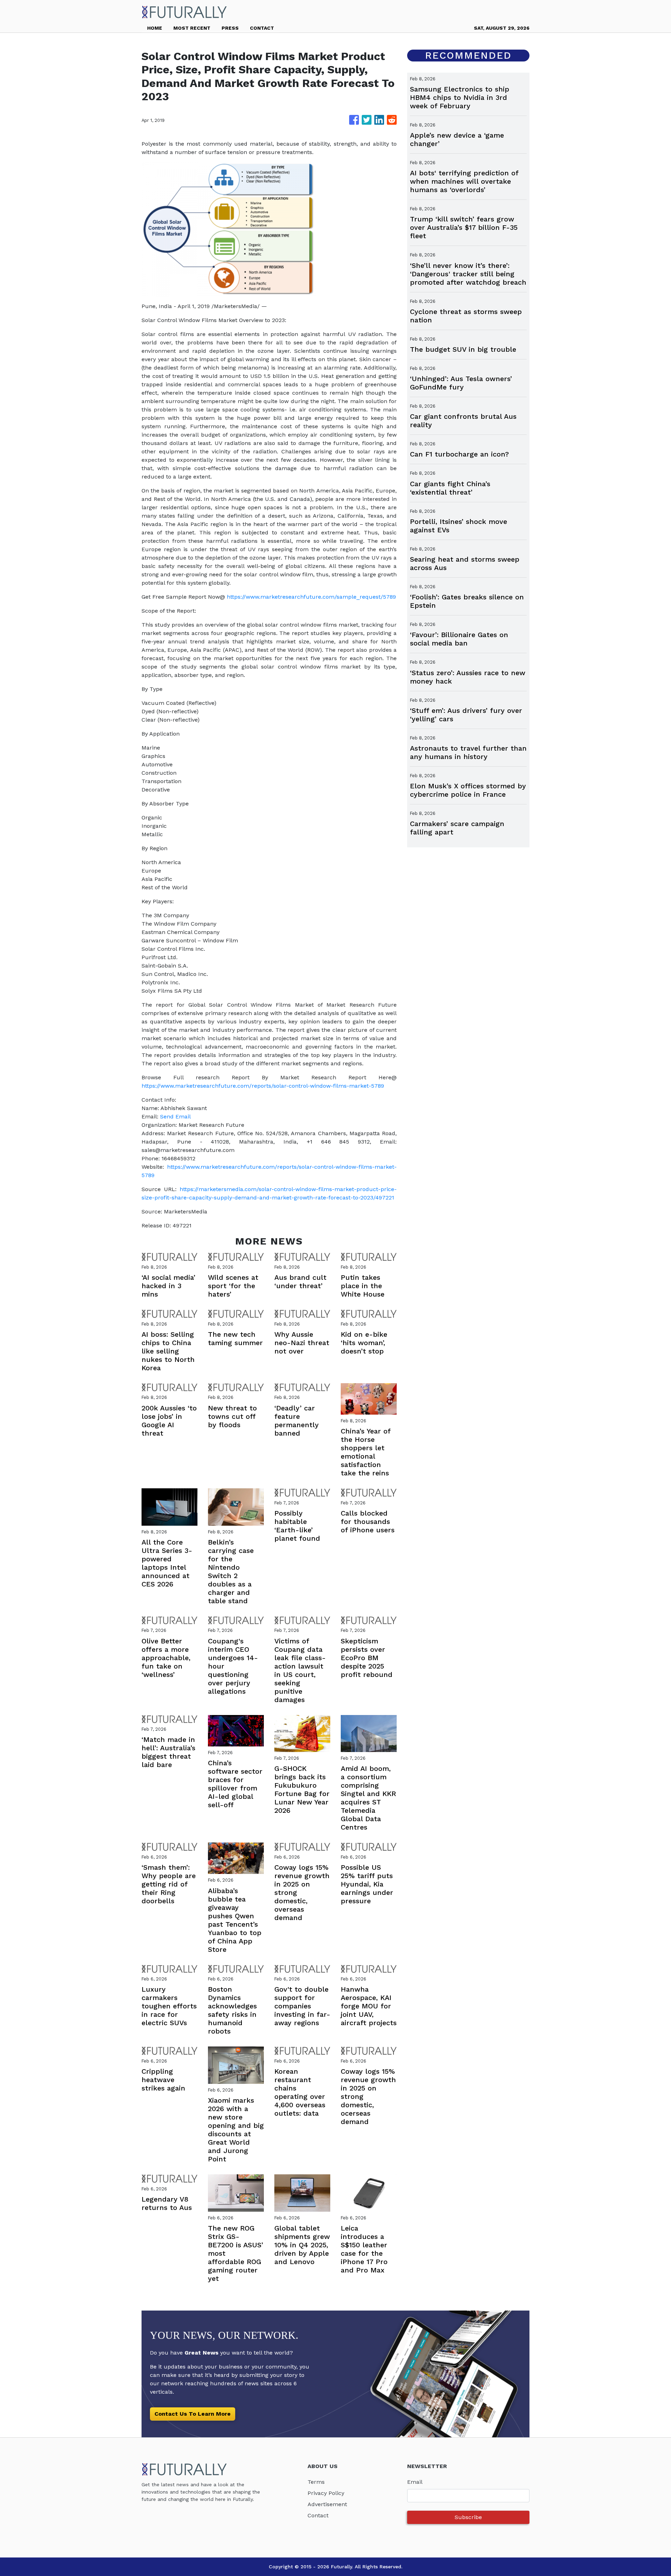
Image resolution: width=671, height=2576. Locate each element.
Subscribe (468, 2517)
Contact (318, 2515)
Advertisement (327, 2504)
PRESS (230, 28)
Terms (316, 2482)
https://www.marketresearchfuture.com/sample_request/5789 (311, 597)
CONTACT (262, 28)
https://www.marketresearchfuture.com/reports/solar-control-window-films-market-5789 (263, 1086)
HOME (155, 28)
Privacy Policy (326, 2493)
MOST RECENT (192, 28)
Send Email (175, 1116)
